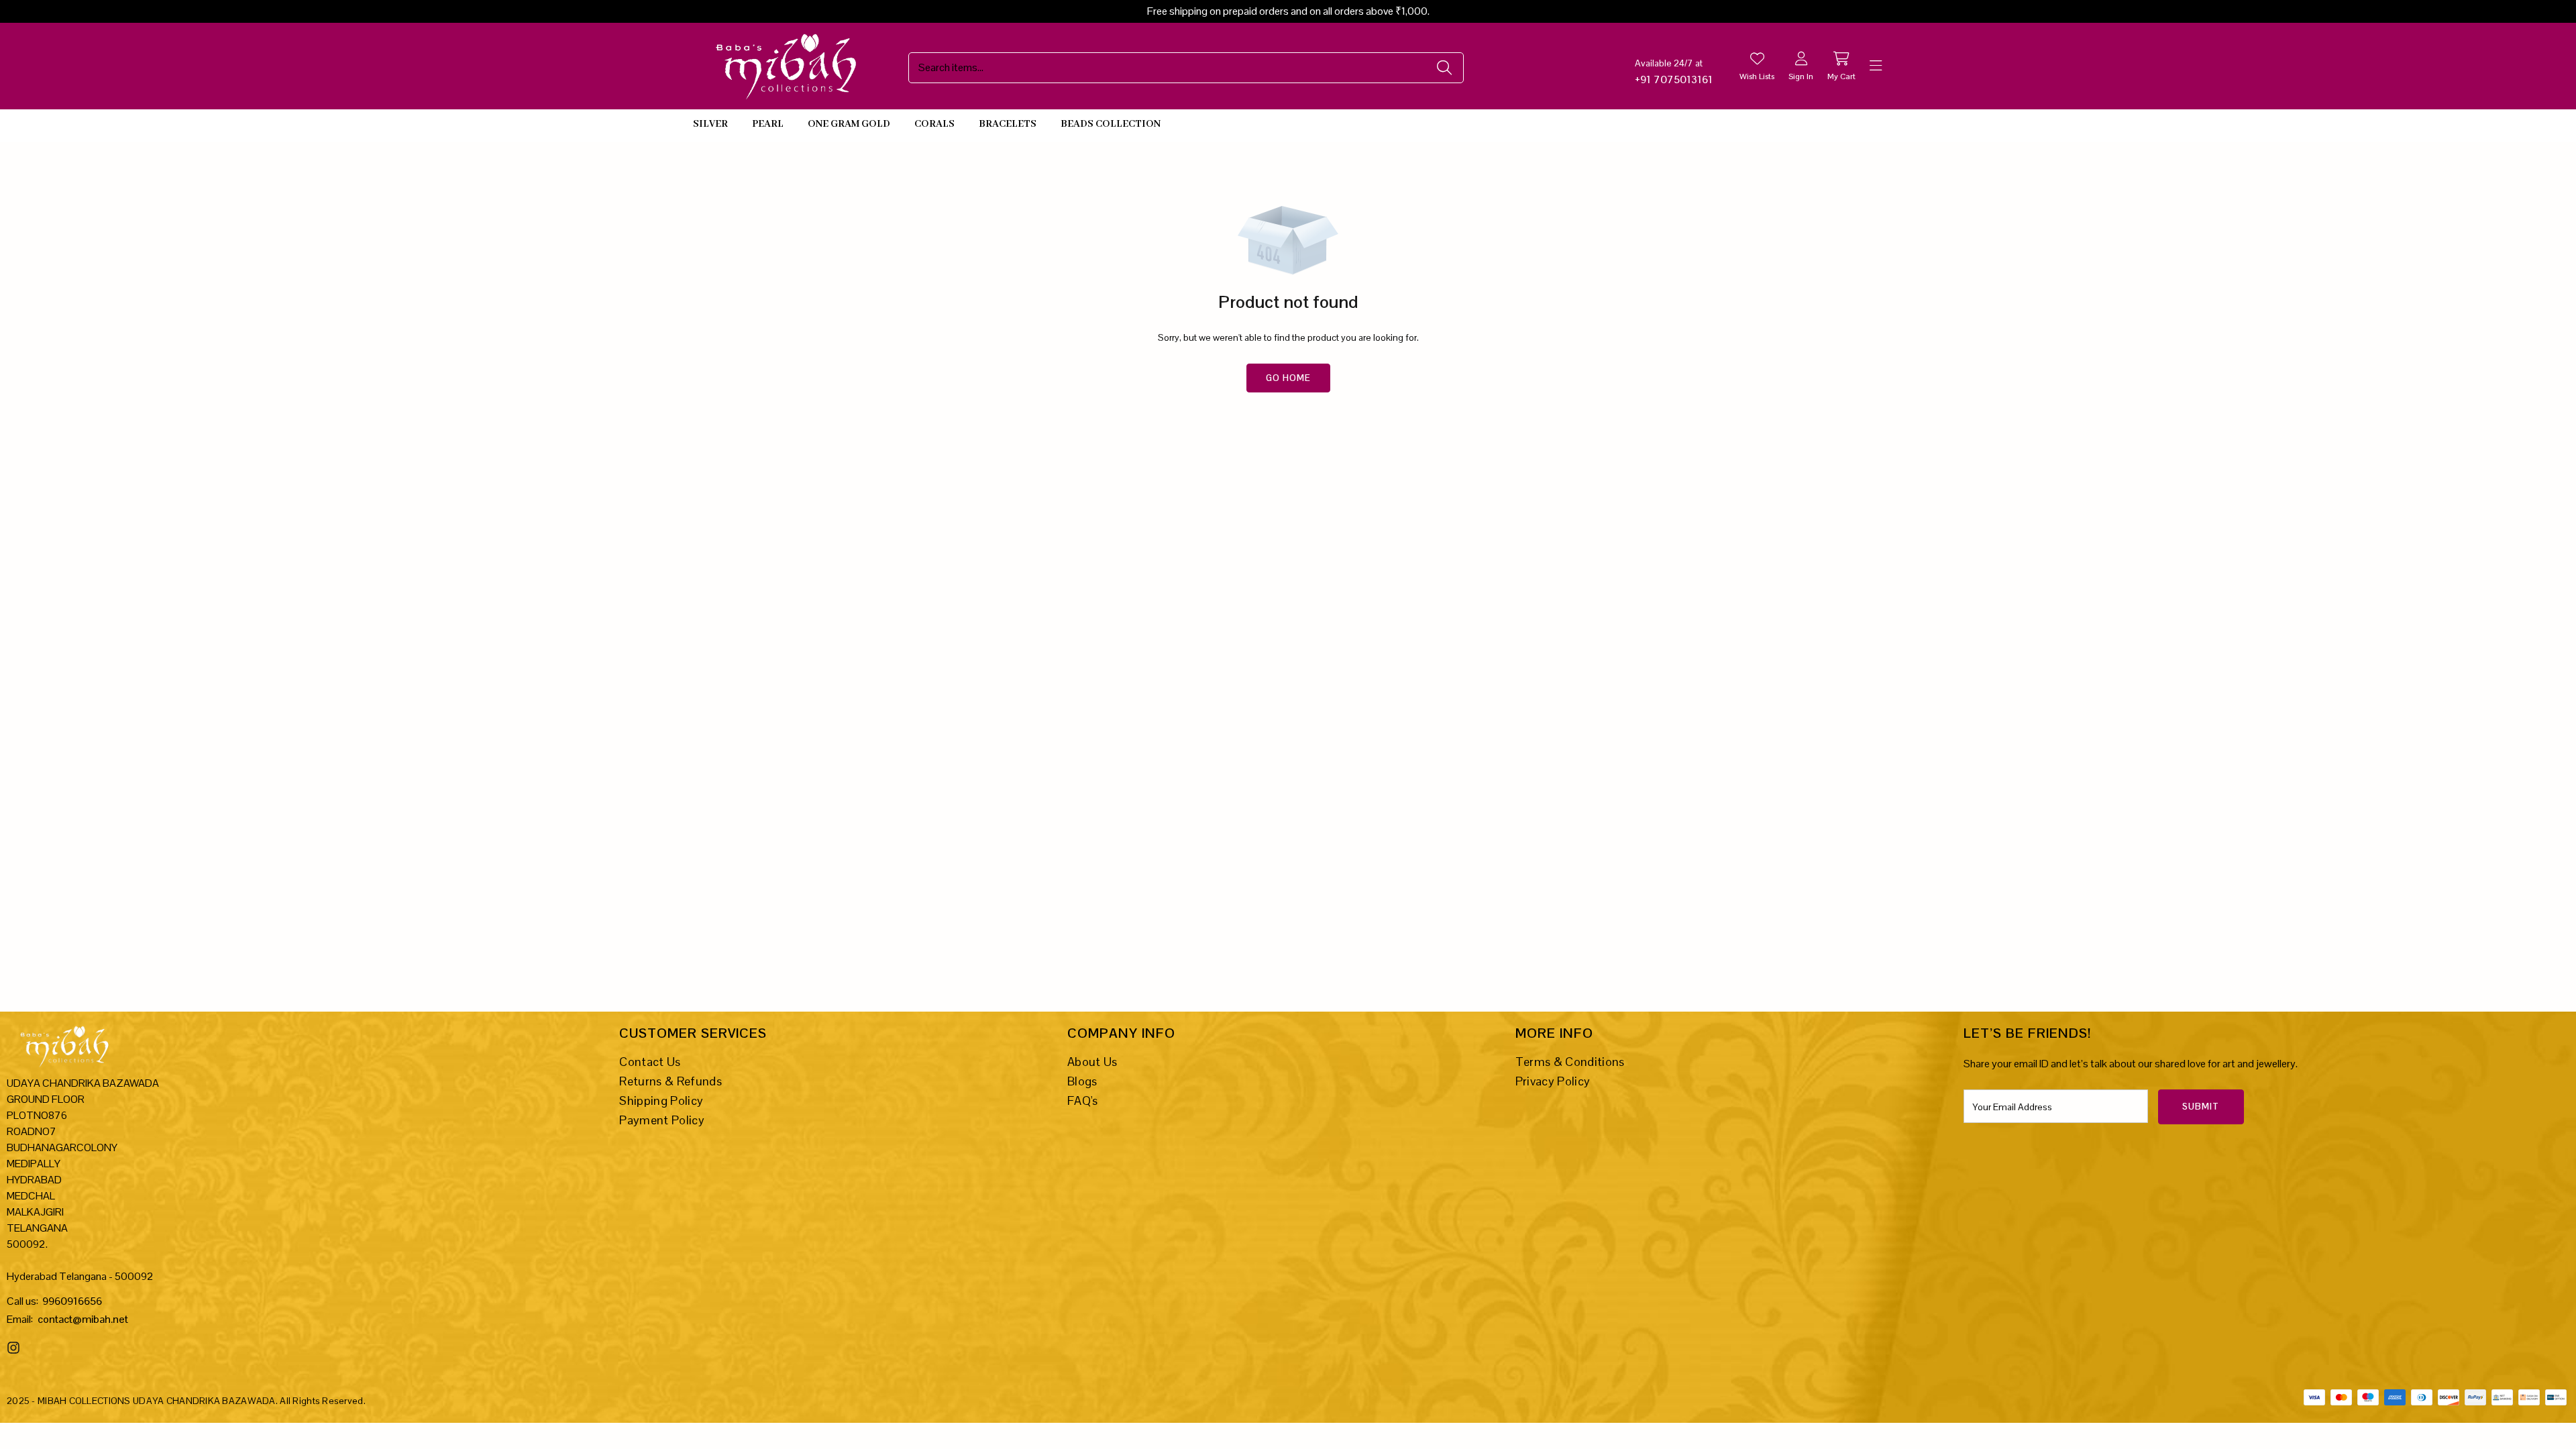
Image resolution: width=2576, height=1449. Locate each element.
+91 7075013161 (1674, 79)
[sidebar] (1876, 66)
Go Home (1288, 378)
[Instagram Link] (15, 1348)
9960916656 (72, 1301)
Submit (2201, 1107)
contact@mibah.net (83, 1319)
